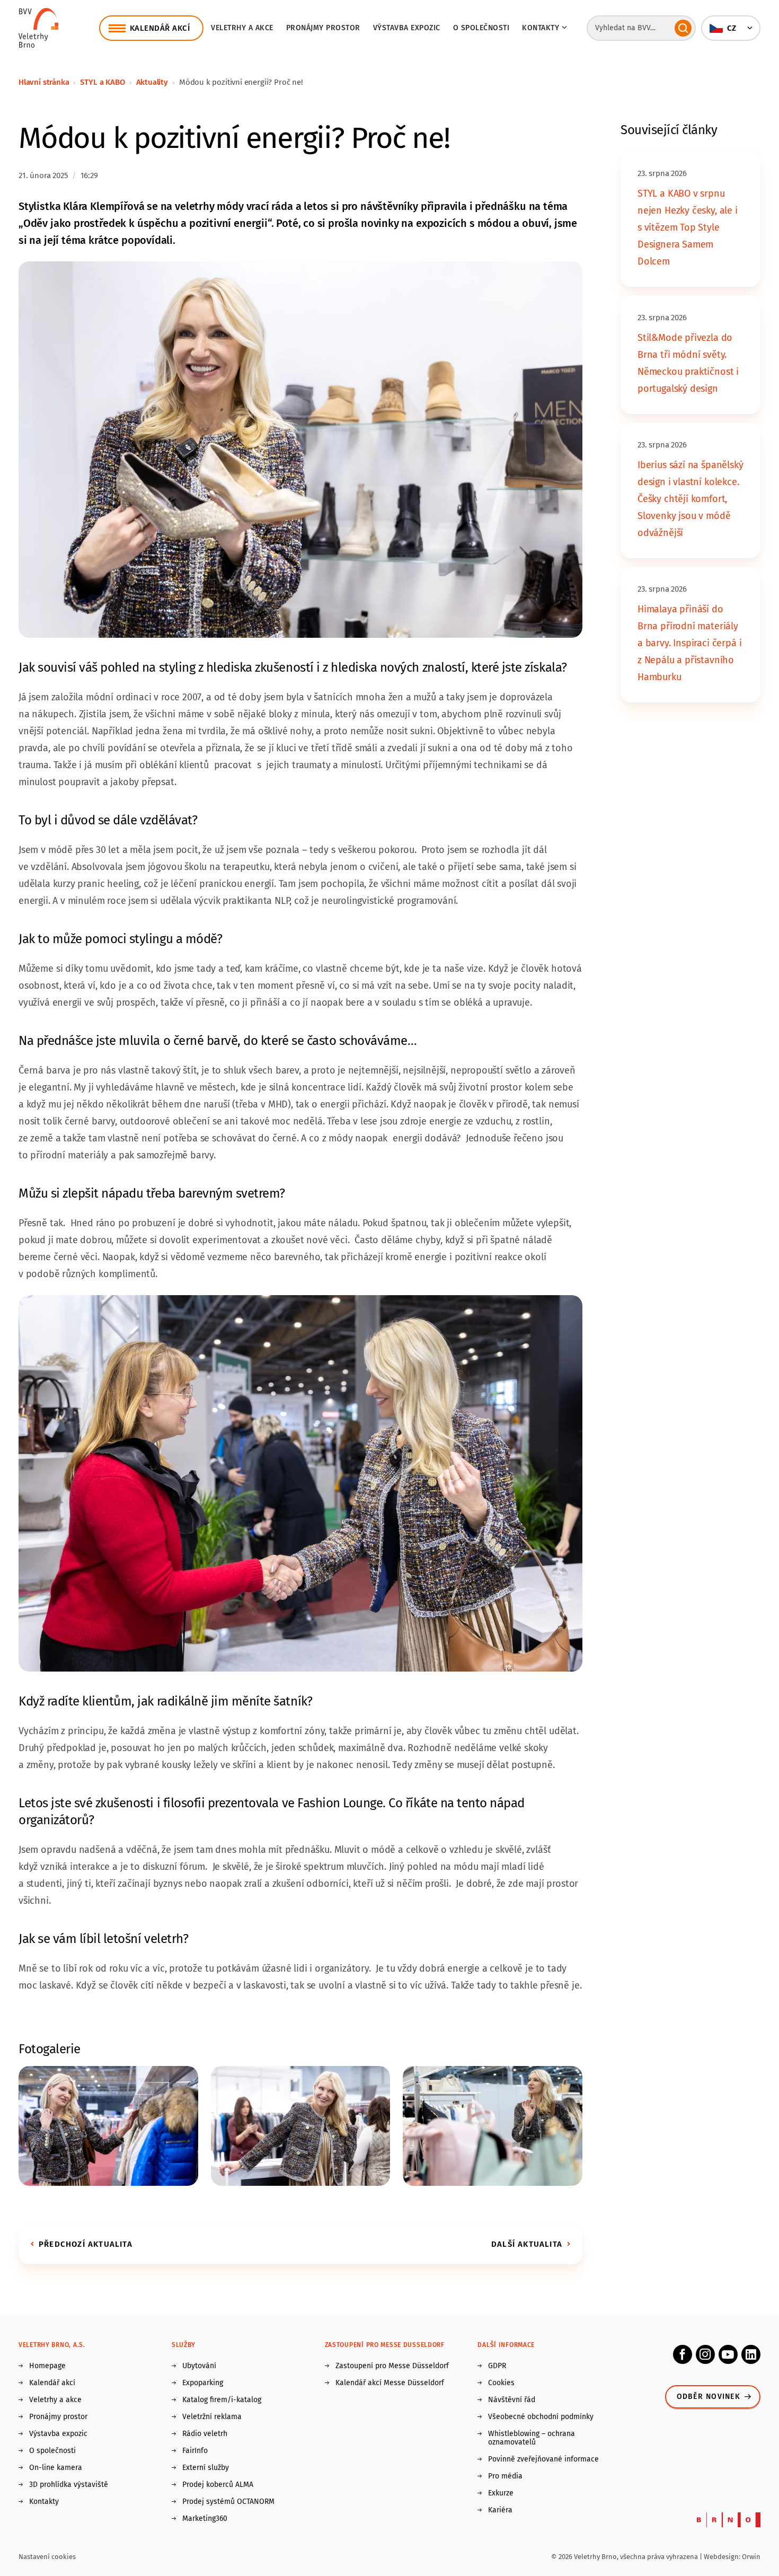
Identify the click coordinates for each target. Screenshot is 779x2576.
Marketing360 (205, 2519)
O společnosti (481, 28)
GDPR (497, 2366)
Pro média (505, 2476)
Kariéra (500, 2510)
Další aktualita (527, 2244)
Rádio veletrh (205, 2434)
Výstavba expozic (407, 28)
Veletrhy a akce (242, 28)
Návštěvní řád (512, 2400)
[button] (731, 28)
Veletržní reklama (212, 2417)
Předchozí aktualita (86, 2244)
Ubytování (199, 2366)
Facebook (683, 2354)
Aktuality (152, 82)
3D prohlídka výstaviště (69, 2485)
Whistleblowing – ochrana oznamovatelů (532, 2438)
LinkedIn (751, 2354)
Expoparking (203, 2383)
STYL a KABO (102, 82)
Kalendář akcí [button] (160, 28)
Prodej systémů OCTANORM (228, 2502)
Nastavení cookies (47, 2557)
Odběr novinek (709, 2397)
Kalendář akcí (52, 2383)
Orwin (751, 2557)
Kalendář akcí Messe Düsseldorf (390, 2383)
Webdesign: (723, 2557)
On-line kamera (56, 2468)
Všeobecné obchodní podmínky (541, 2417)
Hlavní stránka (44, 82)
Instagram (705, 2354)
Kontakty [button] (541, 28)
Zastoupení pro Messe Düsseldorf (392, 2366)
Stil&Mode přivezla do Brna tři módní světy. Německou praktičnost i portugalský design (688, 363)
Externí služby (206, 2468)
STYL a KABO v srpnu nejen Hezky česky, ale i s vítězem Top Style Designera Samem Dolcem (688, 227)
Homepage (47, 2366)
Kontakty (44, 2502)
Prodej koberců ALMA (218, 2485)
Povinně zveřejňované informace (543, 2459)
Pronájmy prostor (323, 28)
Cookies (501, 2383)
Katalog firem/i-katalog (222, 2400)
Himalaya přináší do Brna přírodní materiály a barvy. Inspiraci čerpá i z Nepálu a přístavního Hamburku (689, 643)
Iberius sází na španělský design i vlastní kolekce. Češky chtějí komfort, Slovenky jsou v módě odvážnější (691, 499)
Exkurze (501, 2493)
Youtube (728, 2354)
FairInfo (195, 2451)
